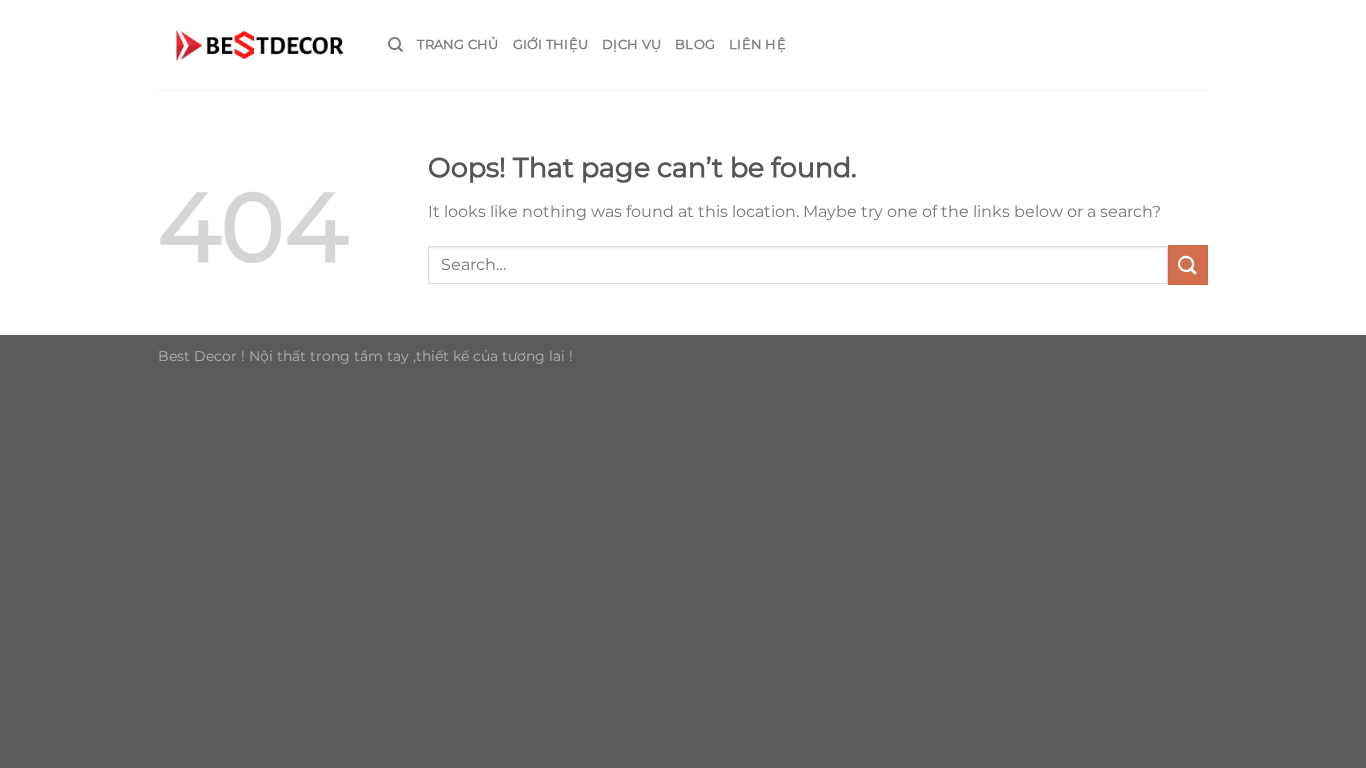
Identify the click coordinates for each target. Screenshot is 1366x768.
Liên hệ (757, 44)
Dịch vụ (631, 44)
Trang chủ (457, 44)
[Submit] (1188, 264)
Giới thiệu (551, 44)
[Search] (395, 45)
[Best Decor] (258, 45)
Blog (695, 44)
